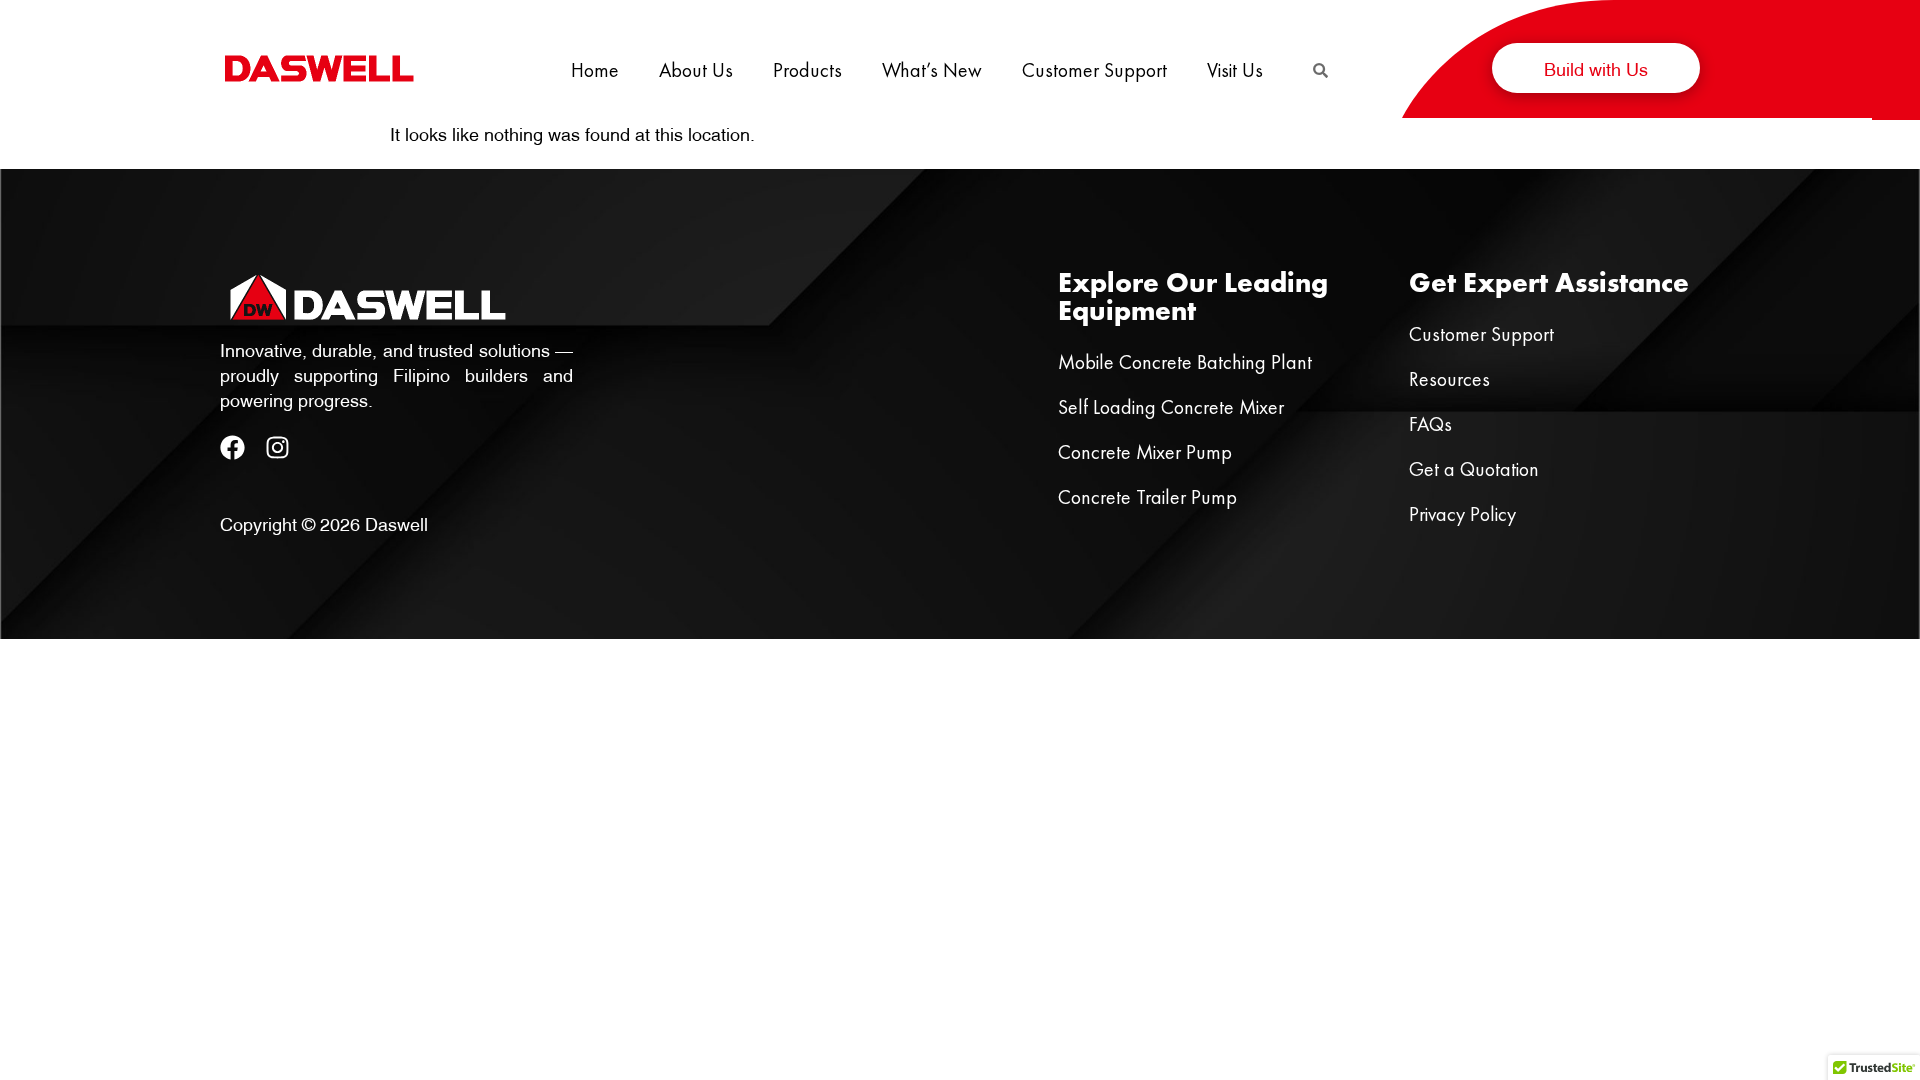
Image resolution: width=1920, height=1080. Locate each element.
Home (595, 70)
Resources (1449, 379)
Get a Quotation (1474, 469)
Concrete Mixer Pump (1145, 452)
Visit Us (1235, 70)
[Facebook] (232, 447)
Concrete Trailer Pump (1147, 497)
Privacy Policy (1462, 514)
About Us (696, 70)
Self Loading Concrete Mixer (1171, 407)
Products (807, 70)
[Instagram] (277, 447)
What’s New (932, 70)
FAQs (1430, 424)
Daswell (396, 522)
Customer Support (1094, 70)
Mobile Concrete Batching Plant (1185, 362)
